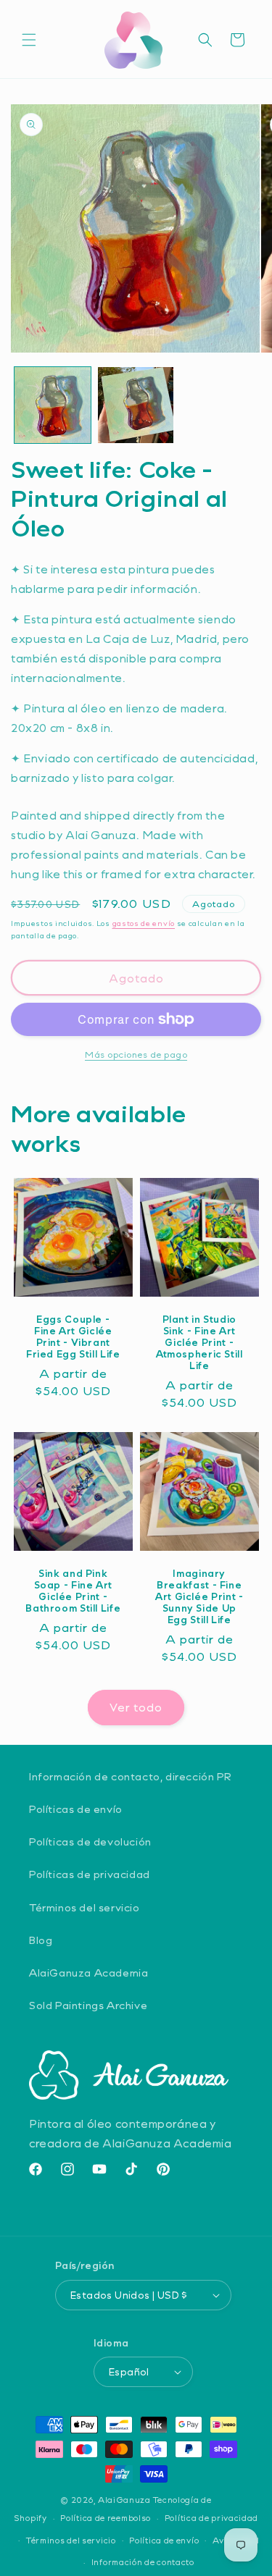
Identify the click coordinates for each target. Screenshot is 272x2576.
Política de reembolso (106, 2518)
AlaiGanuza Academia (88, 1973)
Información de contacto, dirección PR (130, 1776)
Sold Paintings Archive (88, 2005)
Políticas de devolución (90, 1841)
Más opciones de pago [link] (136, 1054)
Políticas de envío (76, 1809)
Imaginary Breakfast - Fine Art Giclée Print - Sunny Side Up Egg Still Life (199, 1597)
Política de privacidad (211, 2518)
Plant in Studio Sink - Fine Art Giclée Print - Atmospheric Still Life (199, 1343)
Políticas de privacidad (90, 1874)
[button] (29, 40)
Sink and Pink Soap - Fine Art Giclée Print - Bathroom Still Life (73, 1591)
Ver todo (136, 1707)
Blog (41, 1940)
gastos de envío (144, 923)
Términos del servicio (85, 1907)
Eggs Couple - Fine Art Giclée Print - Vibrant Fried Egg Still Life (73, 1337)
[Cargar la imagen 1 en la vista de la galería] (53, 405)
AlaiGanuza (124, 2500)
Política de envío (164, 2540)
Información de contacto (143, 2562)
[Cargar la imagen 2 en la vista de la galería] (136, 405)
